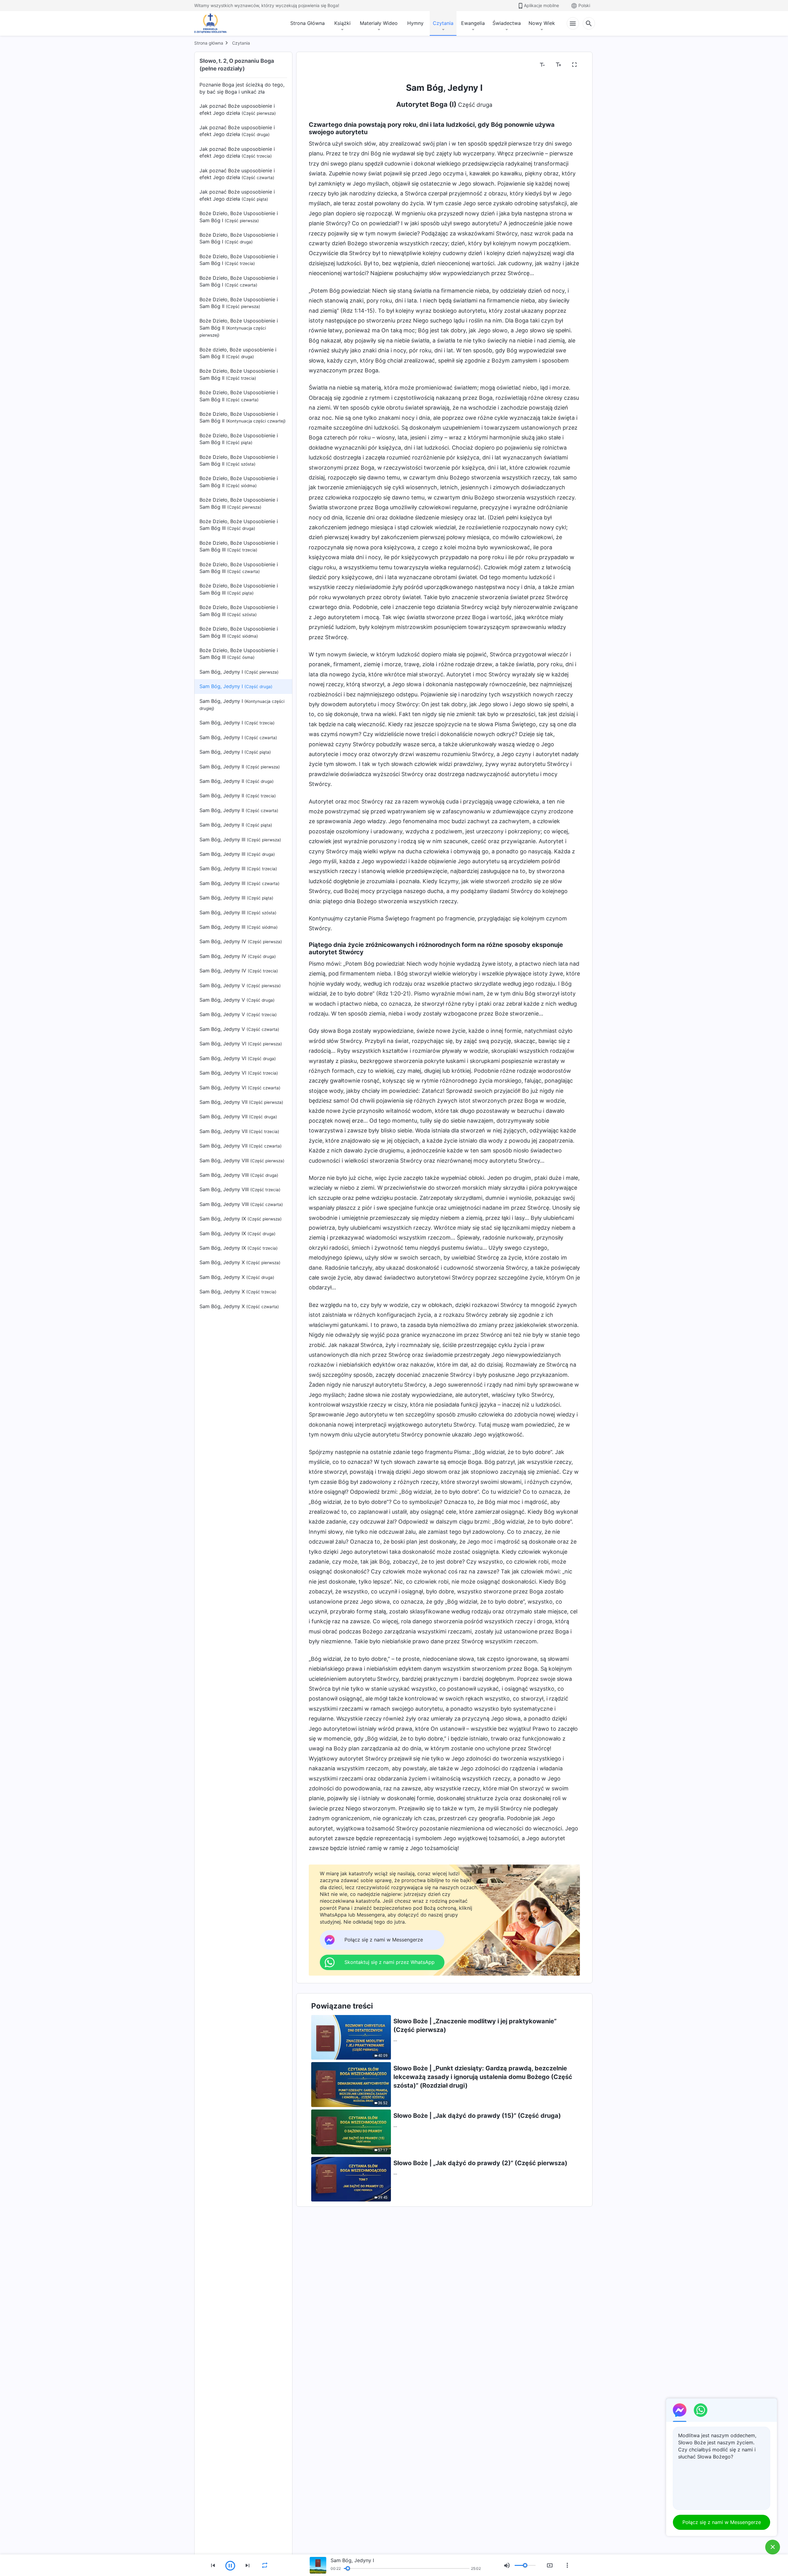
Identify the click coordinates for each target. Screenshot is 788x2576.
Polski (584, 5)
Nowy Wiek (542, 23)
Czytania (443, 23)
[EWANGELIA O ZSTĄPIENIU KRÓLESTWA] (212, 23)
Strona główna (209, 43)
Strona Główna (308, 23)
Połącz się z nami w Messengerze (722, 2522)
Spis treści (325, 65)
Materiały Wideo (379, 23)
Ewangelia (473, 23)
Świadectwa (507, 23)
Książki (342, 23)
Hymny (415, 23)
